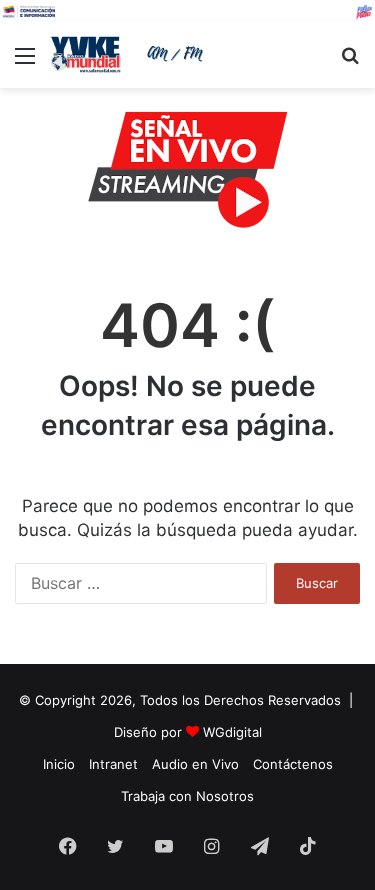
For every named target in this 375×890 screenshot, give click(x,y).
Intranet (113, 764)
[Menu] (25, 62)
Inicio (59, 764)
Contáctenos (293, 764)
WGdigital (232, 732)
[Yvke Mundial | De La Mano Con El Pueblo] (130, 54)
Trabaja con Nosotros (187, 796)
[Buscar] (350, 62)
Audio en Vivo (195, 764)
